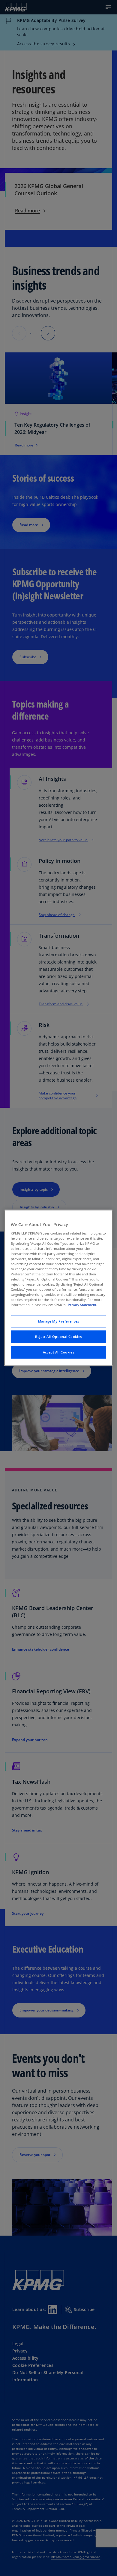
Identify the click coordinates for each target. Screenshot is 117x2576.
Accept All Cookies (58, 1352)
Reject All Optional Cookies (58, 1337)
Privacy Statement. (82, 1305)
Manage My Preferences (59, 1321)
